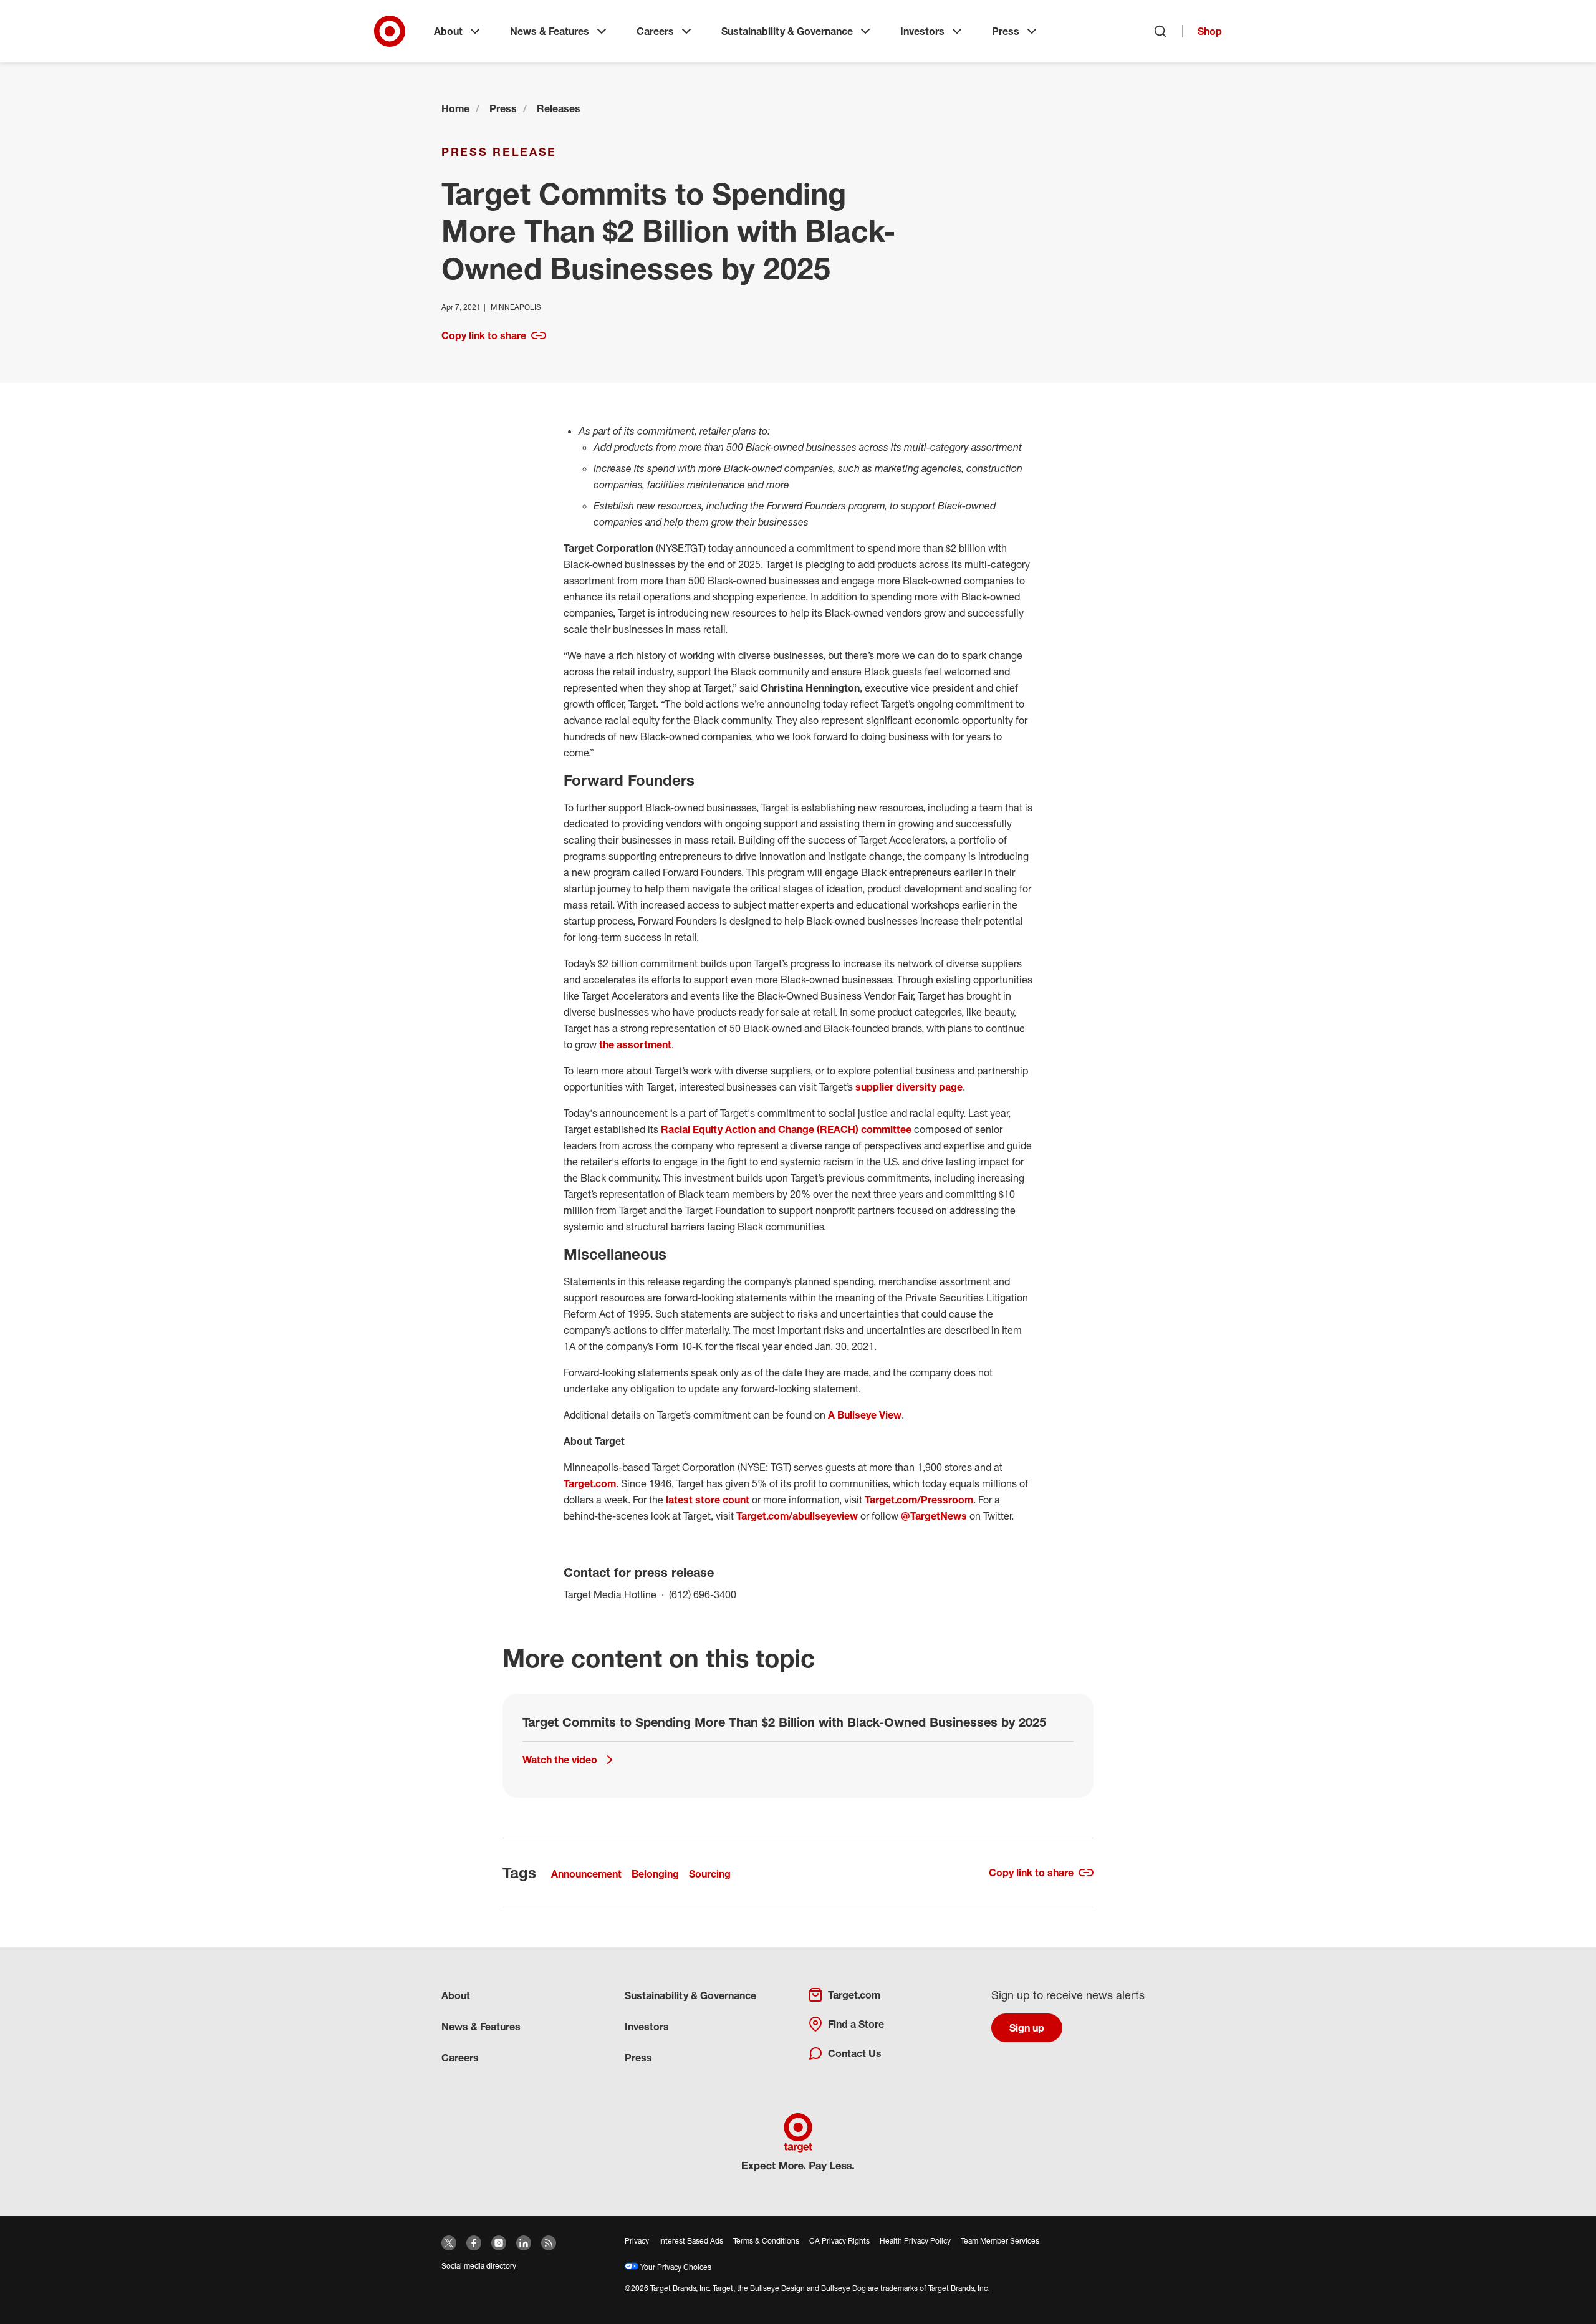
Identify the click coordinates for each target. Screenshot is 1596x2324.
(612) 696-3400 (703, 1594)
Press (1006, 31)
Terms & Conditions (766, 2241)
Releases (559, 108)
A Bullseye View (865, 1415)
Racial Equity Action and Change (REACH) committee (786, 1129)
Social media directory (479, 2266)
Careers (655, 31)
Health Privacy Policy (915, 2241)
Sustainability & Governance (787, 31)
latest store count (708, 1500)
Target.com (590, 1483)
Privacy (637, 2241)
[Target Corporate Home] (390, 31)
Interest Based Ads (691, 2241)
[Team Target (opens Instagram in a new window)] (499, 2243)
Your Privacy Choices (675, 2267)
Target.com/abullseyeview (797, 1516)
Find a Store (856, 2024)
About (448, 31)
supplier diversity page (909, 1087)
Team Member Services (1000, 2241)
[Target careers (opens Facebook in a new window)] (474, 2243)
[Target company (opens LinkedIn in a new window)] (524, 2243)
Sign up (1027, 2028)
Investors (922, 31)
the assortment (635, 1044)
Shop (1210, 31)
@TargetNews (934, 1516)
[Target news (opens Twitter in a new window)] (449, 2243)
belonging (655, 1874)
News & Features (550, 31)
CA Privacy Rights (839, 2241)
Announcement (586, 1874)
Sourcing (710, 1874)
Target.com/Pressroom (919, 1500)
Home (455, 108)
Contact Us (855, 2053)
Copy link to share (484, 335)
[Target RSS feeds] (549, 2243)
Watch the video (560, 1760)
